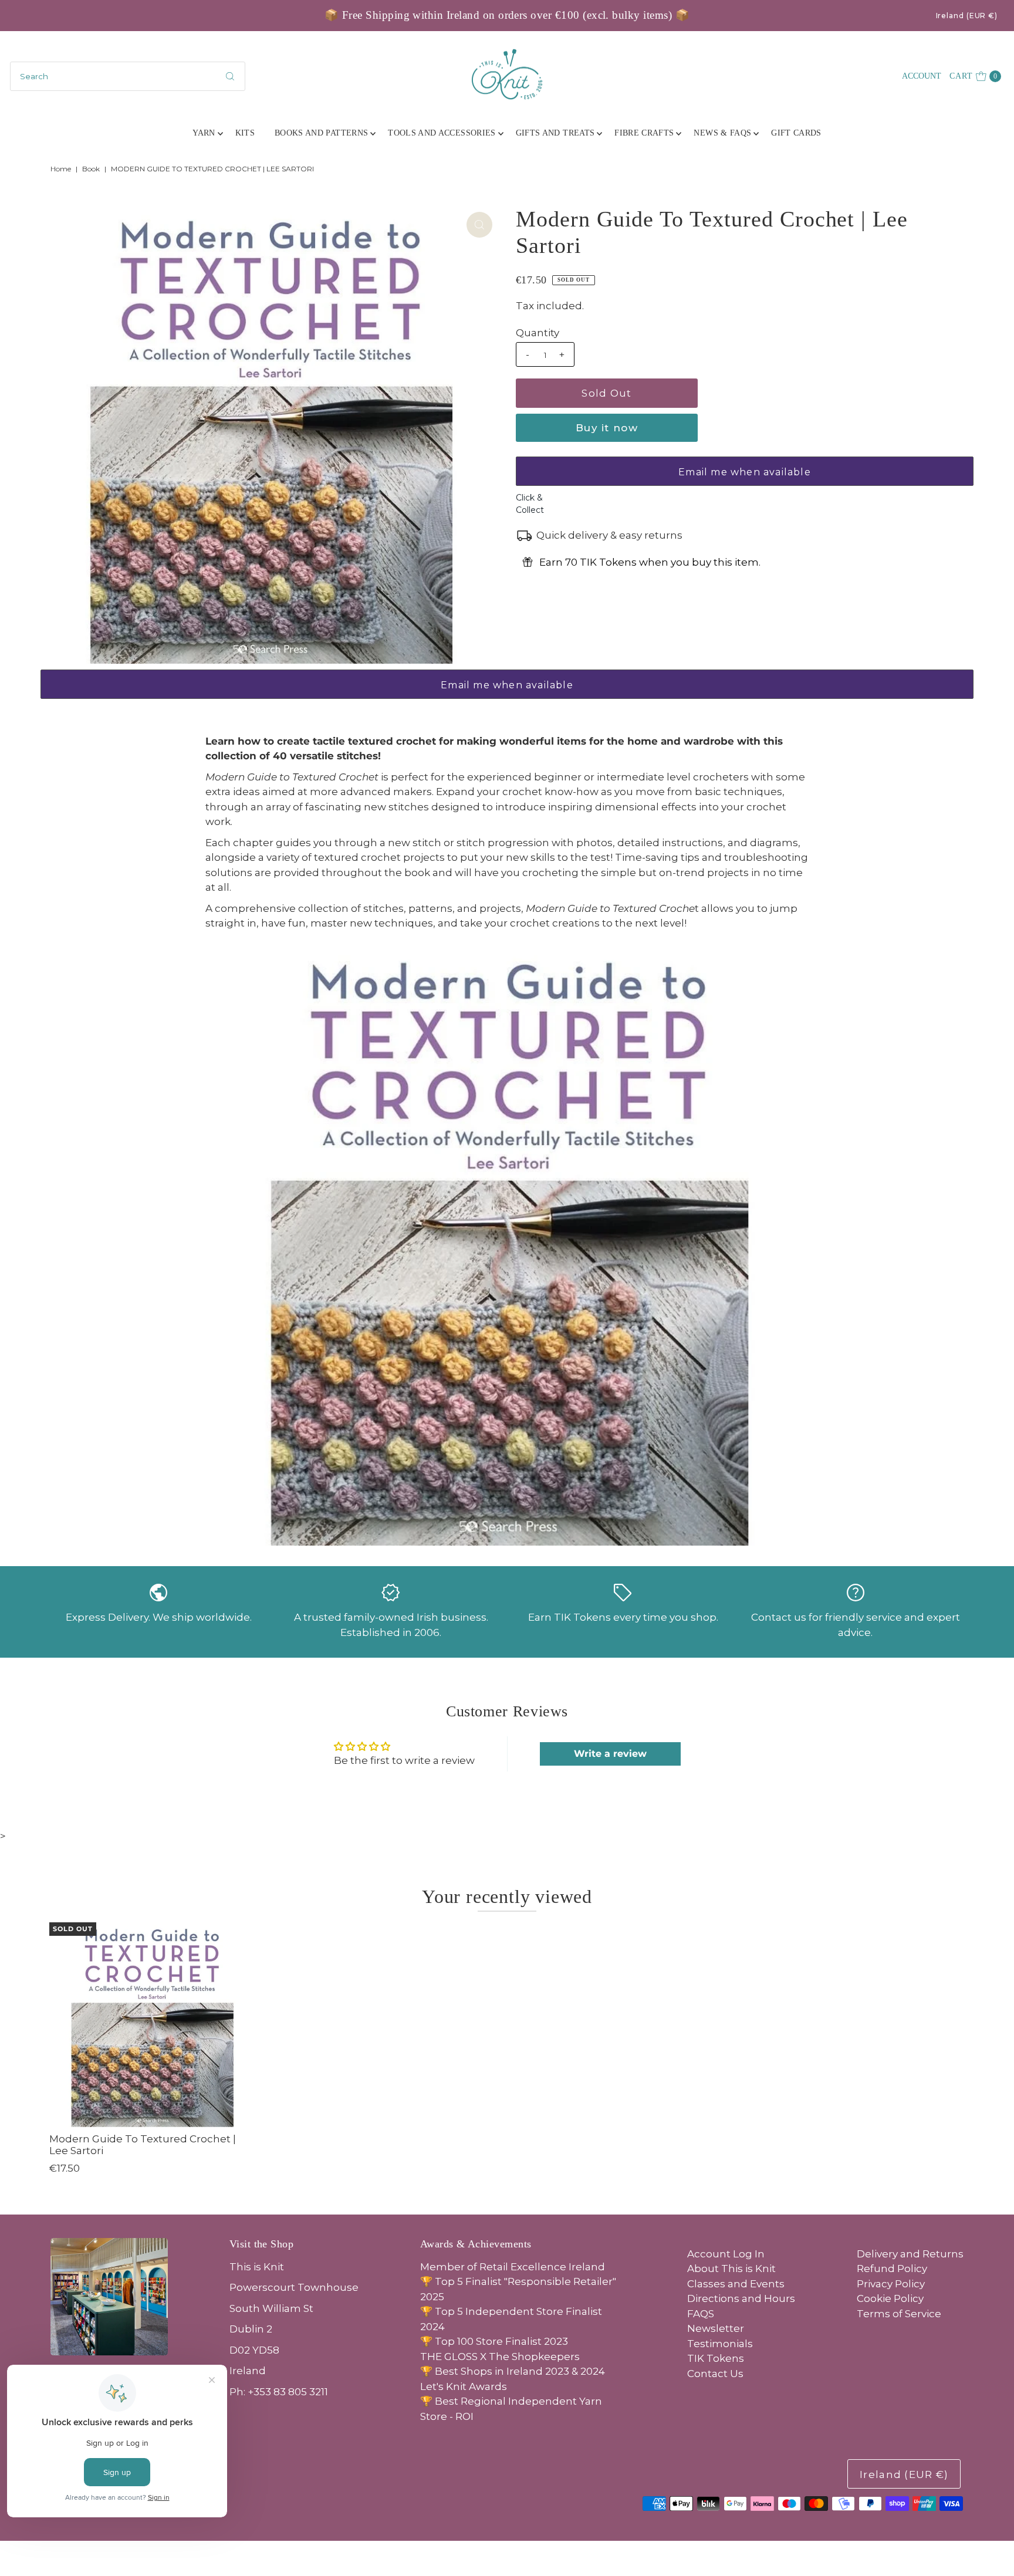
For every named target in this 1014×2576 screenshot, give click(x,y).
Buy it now (607, 428)
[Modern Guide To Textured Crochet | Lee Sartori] (152, 2025)
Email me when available (745, 472)
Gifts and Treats (555, 133)
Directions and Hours (741, 2298)
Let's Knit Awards (464, 2386)
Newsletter (716, 2328)
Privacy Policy (891, 2284)
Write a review (610, 1754)
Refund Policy (892, 2269)
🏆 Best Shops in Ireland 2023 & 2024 (513, 2371)
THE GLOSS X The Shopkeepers (500, 2357)
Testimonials (720, 2344)
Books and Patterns (321, 133)
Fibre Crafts (644, 133)
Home (61, 169)
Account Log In (726, 2254)
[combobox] (128, 76)
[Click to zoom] (479, 225)
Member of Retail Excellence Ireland (513, 2267)
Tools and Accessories (442, 133)
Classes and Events (736, 2284)
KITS (245, 133)
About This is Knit (731, 2269)
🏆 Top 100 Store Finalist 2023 (494, 2341)
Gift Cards (796, 133)
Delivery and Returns (910, 2254)
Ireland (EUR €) (967, 16)
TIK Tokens (716, 2358)
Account (922, 76)
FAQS (701, 2314)
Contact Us (715, 2374)
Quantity (538, 333)
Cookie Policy (890, 2298)
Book (91, 169)
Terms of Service (899, 2314)
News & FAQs (722, 133)
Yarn (204, 133)
